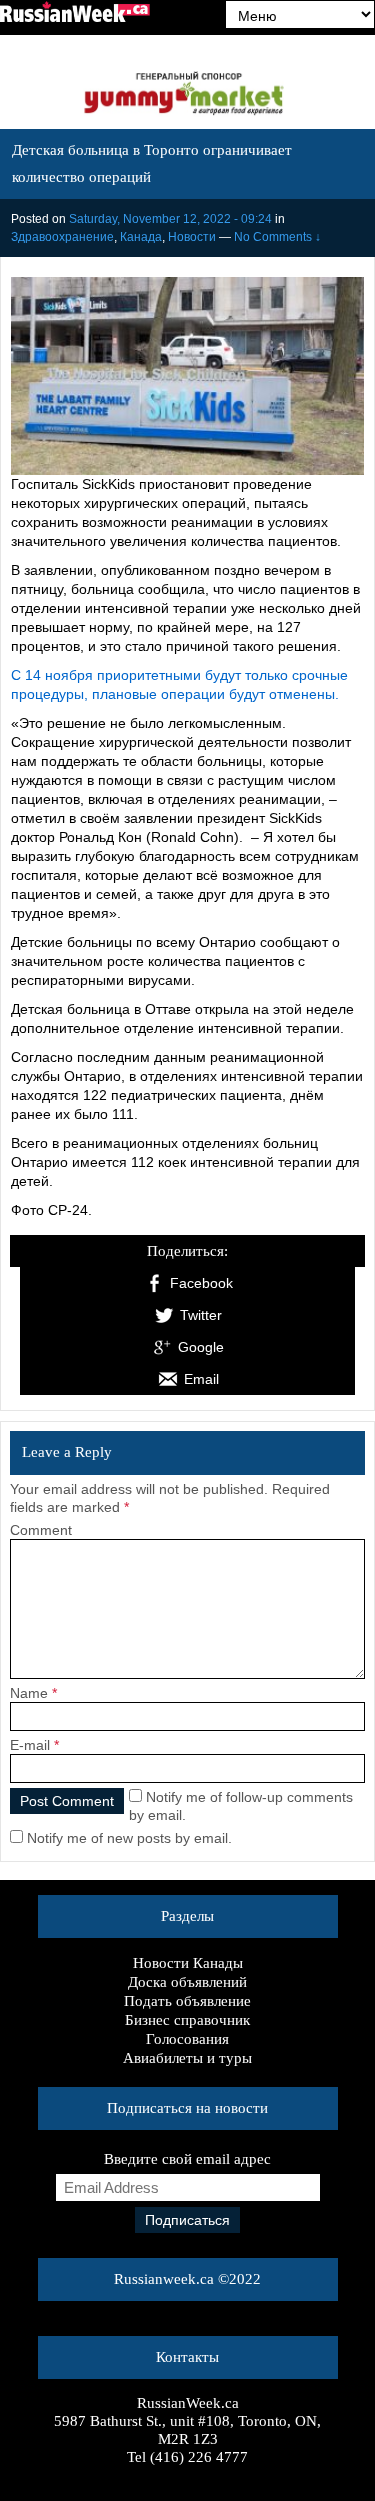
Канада (141, 237)
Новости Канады (188, 1963)
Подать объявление (187, 2001)
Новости (192, 237)
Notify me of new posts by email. (129, 1838)
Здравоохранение (62, 237)
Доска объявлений (187, 1982)
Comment (41, 1530)
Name (29, 1693)
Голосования (187, 2039)
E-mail (30, 1745)
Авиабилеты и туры (187, 2058)
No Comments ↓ (277, 237)
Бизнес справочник (187, 2020)
